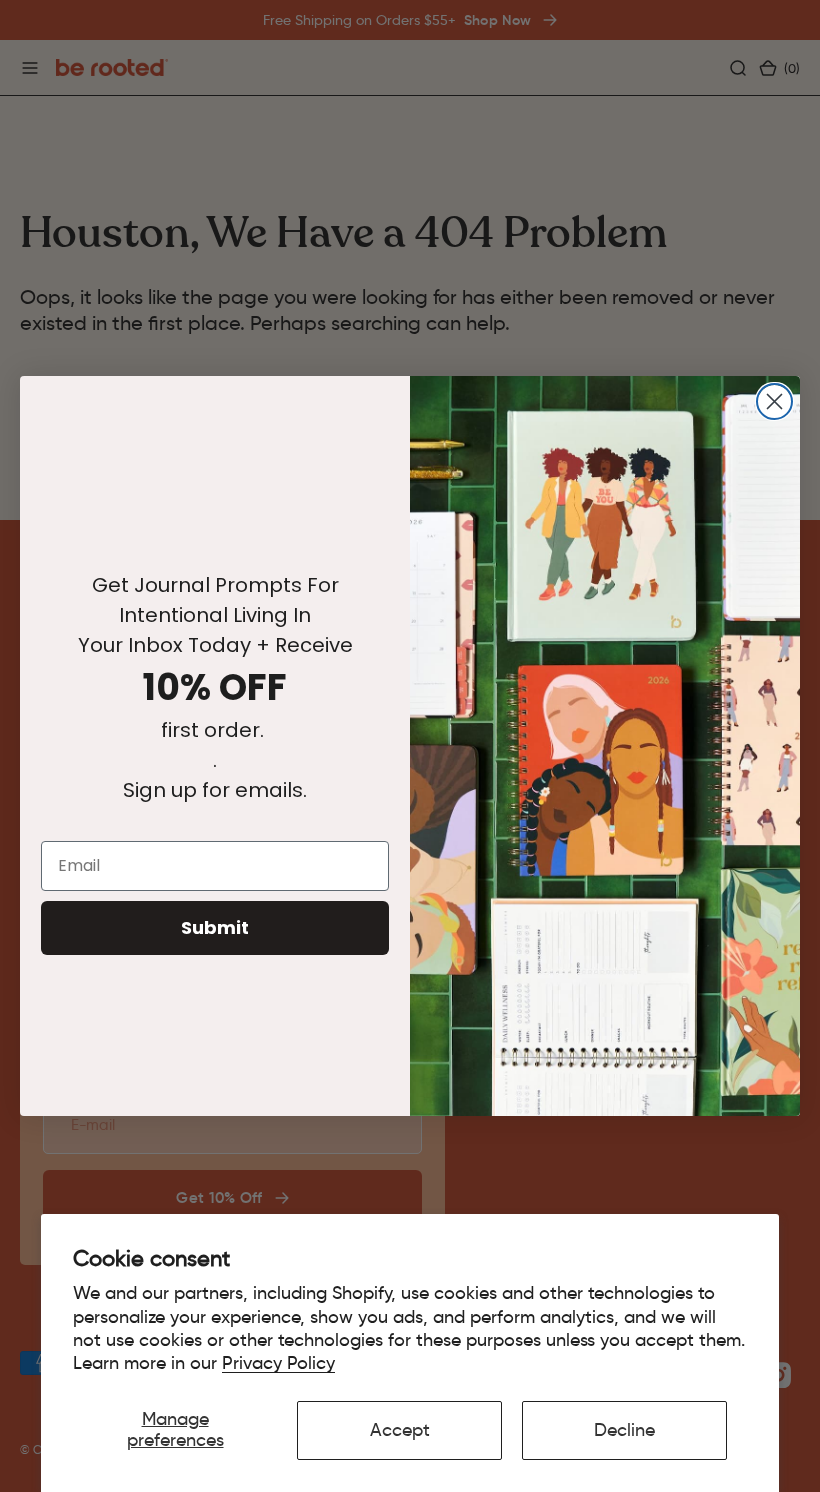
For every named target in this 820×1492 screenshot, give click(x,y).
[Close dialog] (774, 401)
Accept (400, 1430)
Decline (624, 1430)
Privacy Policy (278, 1363)
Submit (215, 927)
